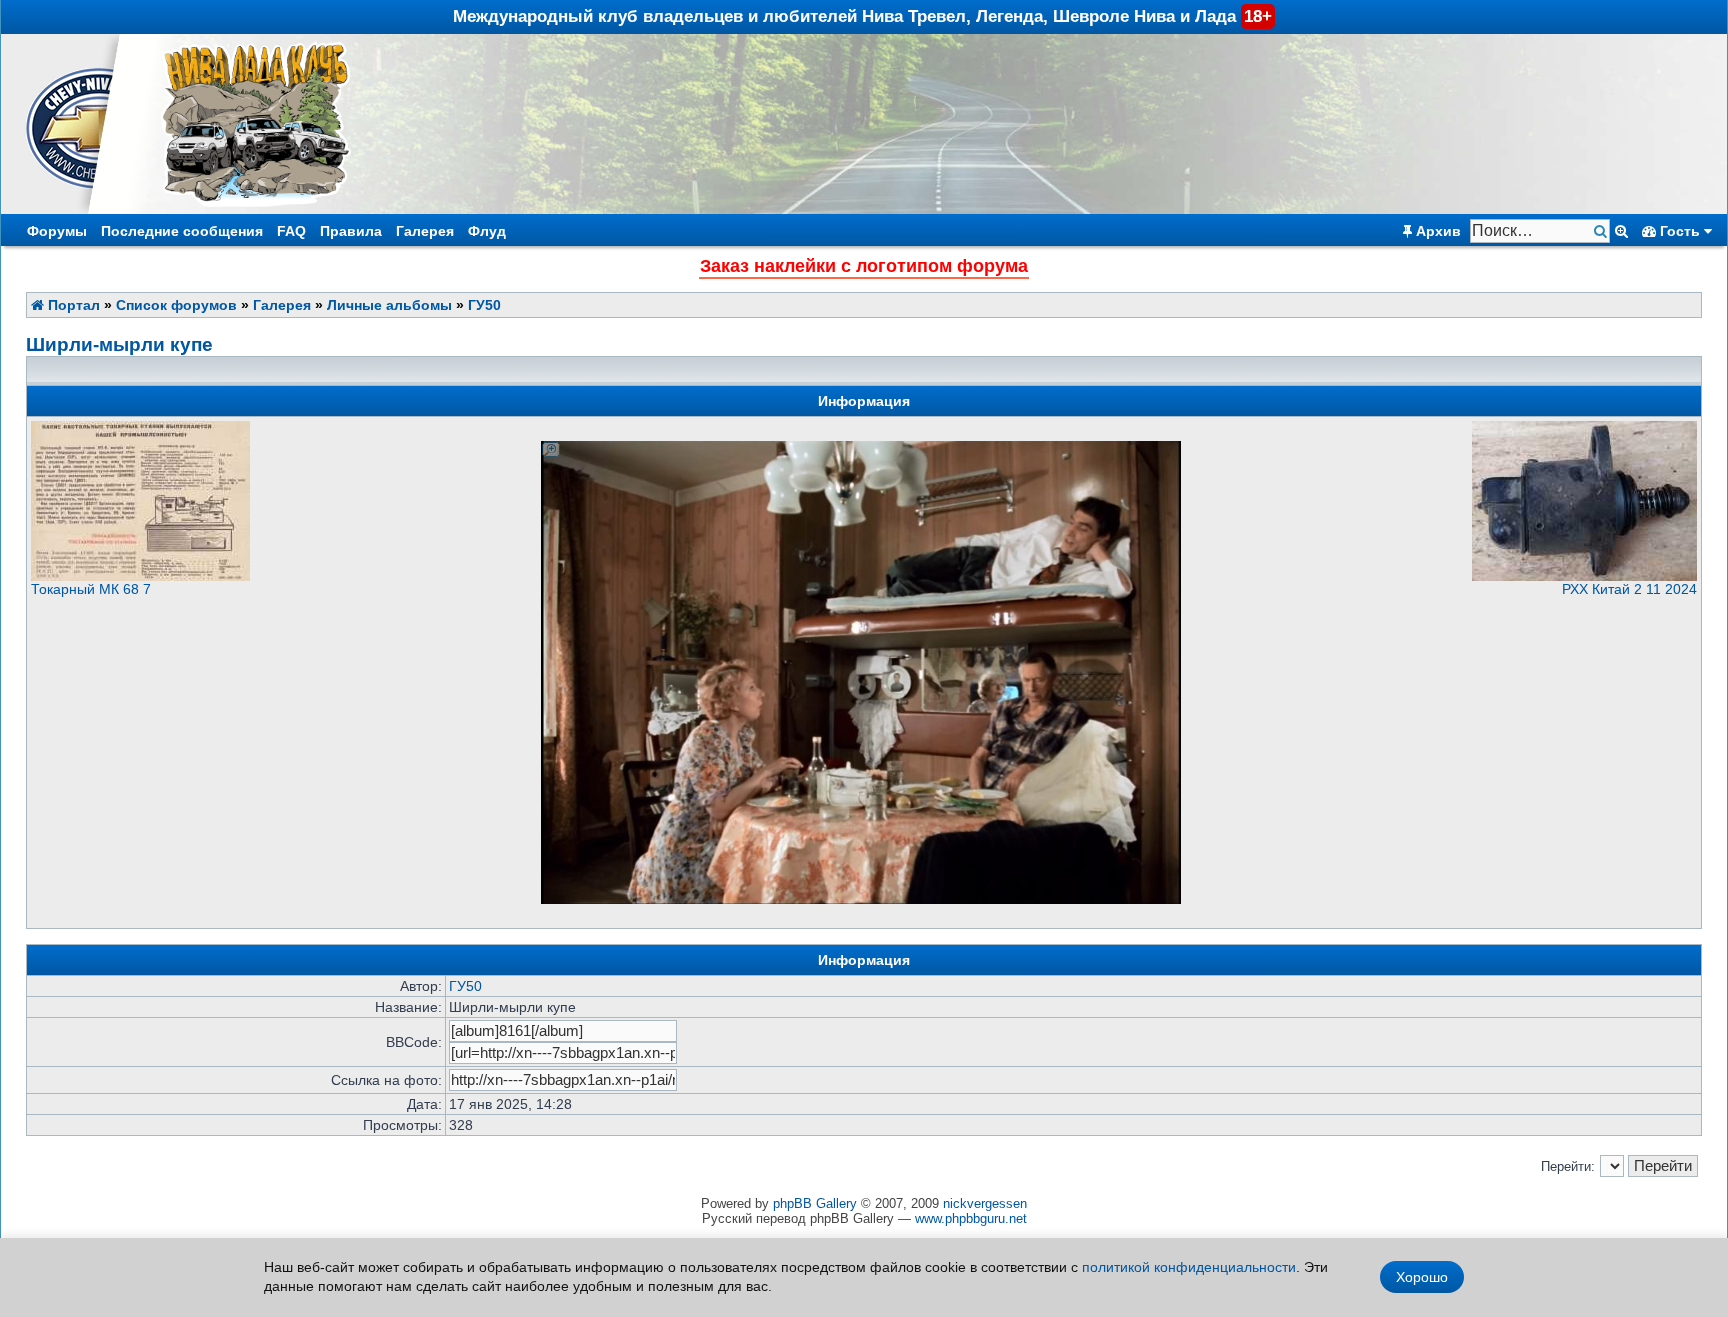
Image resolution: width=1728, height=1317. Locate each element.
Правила (351, 231)
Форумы (57, 231)
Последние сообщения (182, 231)
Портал (72, 305)
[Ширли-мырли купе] (861, 448)
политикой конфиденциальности (1189, 1267)
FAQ (291, 231)
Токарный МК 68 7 (91, 589)
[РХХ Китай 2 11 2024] (1584, 576)
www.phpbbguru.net (971, 1218)
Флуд (487, 231)
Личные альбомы (389, 305)
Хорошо (1422, 1277)
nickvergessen (985, 1203)
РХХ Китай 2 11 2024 (1629, 589)
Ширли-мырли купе (119, 344)
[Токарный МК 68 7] (140, 576)
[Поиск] (1602, 231)
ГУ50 (484, 305)
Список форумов (176, 305)
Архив (1436, 231)
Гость (1680, 231)
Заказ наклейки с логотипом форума (864, 266)
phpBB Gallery (815, 1203)
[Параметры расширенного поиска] (1621, 231)
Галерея (425, 231)
